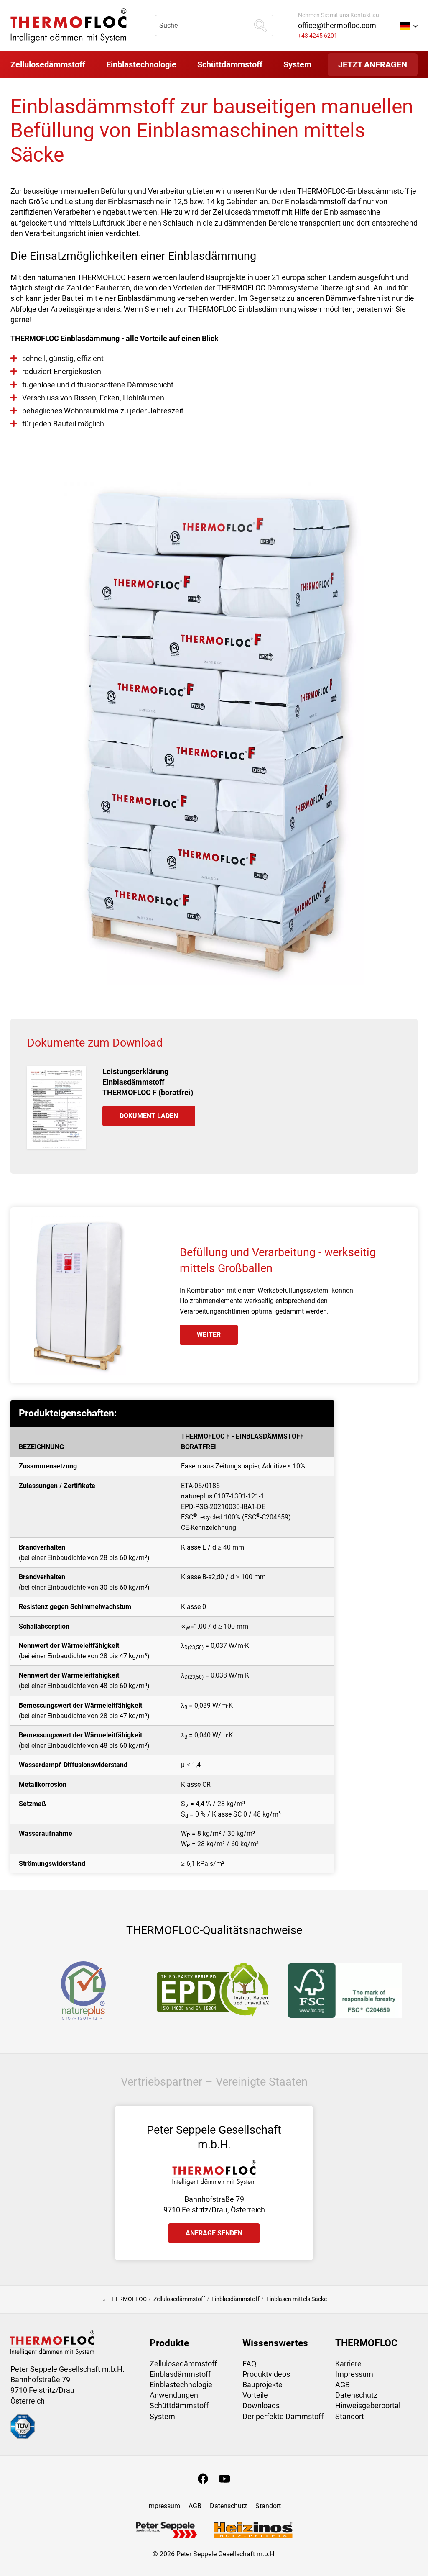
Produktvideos (266, 2374)
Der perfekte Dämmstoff (283, 2416)
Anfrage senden (214, 2233)
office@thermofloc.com (337, 25)
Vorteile (255, 2395)
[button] (409, 26)
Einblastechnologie (181, 2385)
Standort (350, 2416)
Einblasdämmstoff (180, 2374)
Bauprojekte (262, 2385)
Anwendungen (174, 2395)
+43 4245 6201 (318, 36)
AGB (343, 2385)
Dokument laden (149, 1116)
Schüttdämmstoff (179, 2405)
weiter (209, 1335)
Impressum (354, 2374)
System (162, 2416)
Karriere (348, 2364)
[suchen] (260, 26)
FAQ (249, 2364)
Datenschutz (356, 2395)
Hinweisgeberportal (368, 2405)
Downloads (261, 2405)
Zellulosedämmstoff (183, 2364)
